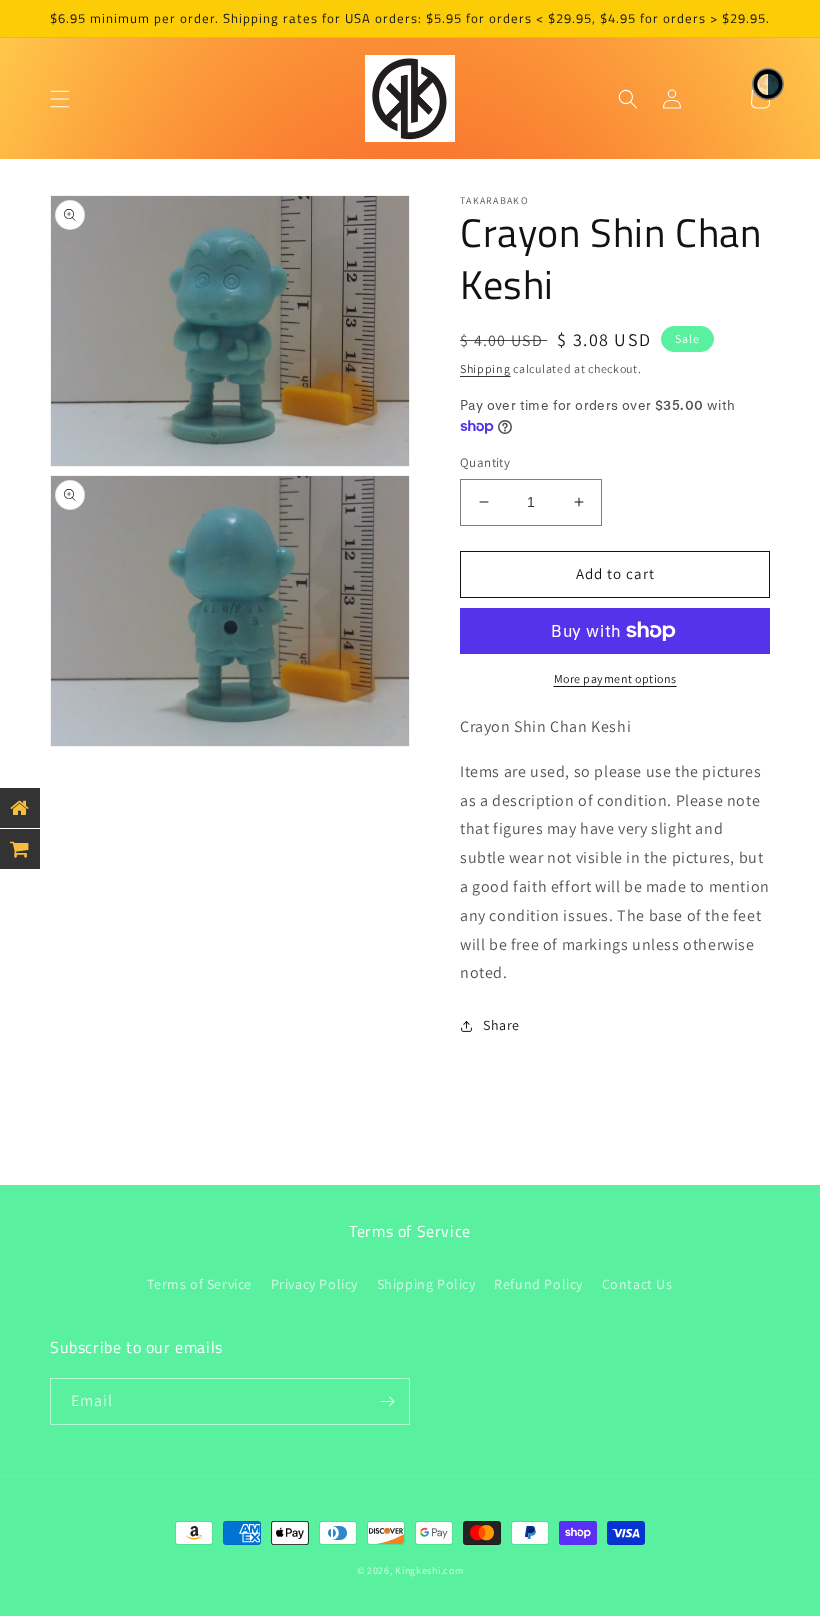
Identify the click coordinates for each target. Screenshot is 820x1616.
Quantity (485, 462)
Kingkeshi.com (429, 1570)
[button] (60, 99)
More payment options (615, 678)
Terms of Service (199, 1284)
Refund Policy (538, 1284)
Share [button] (501, 1025)
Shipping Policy (426, 1284)
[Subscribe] (387, 1401)
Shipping (485, 368)
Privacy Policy (314, 1284)
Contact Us (637, 1284)
